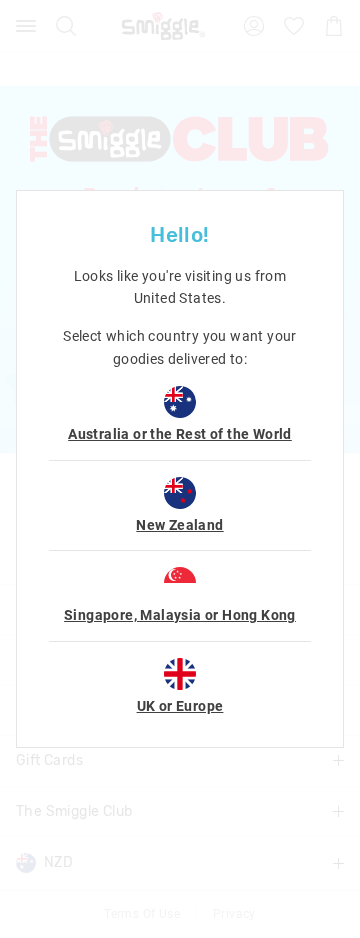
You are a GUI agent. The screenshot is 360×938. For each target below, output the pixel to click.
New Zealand (179, 525)
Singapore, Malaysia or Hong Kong (180, 615)
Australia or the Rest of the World (180, 434)
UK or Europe (180, 706)
